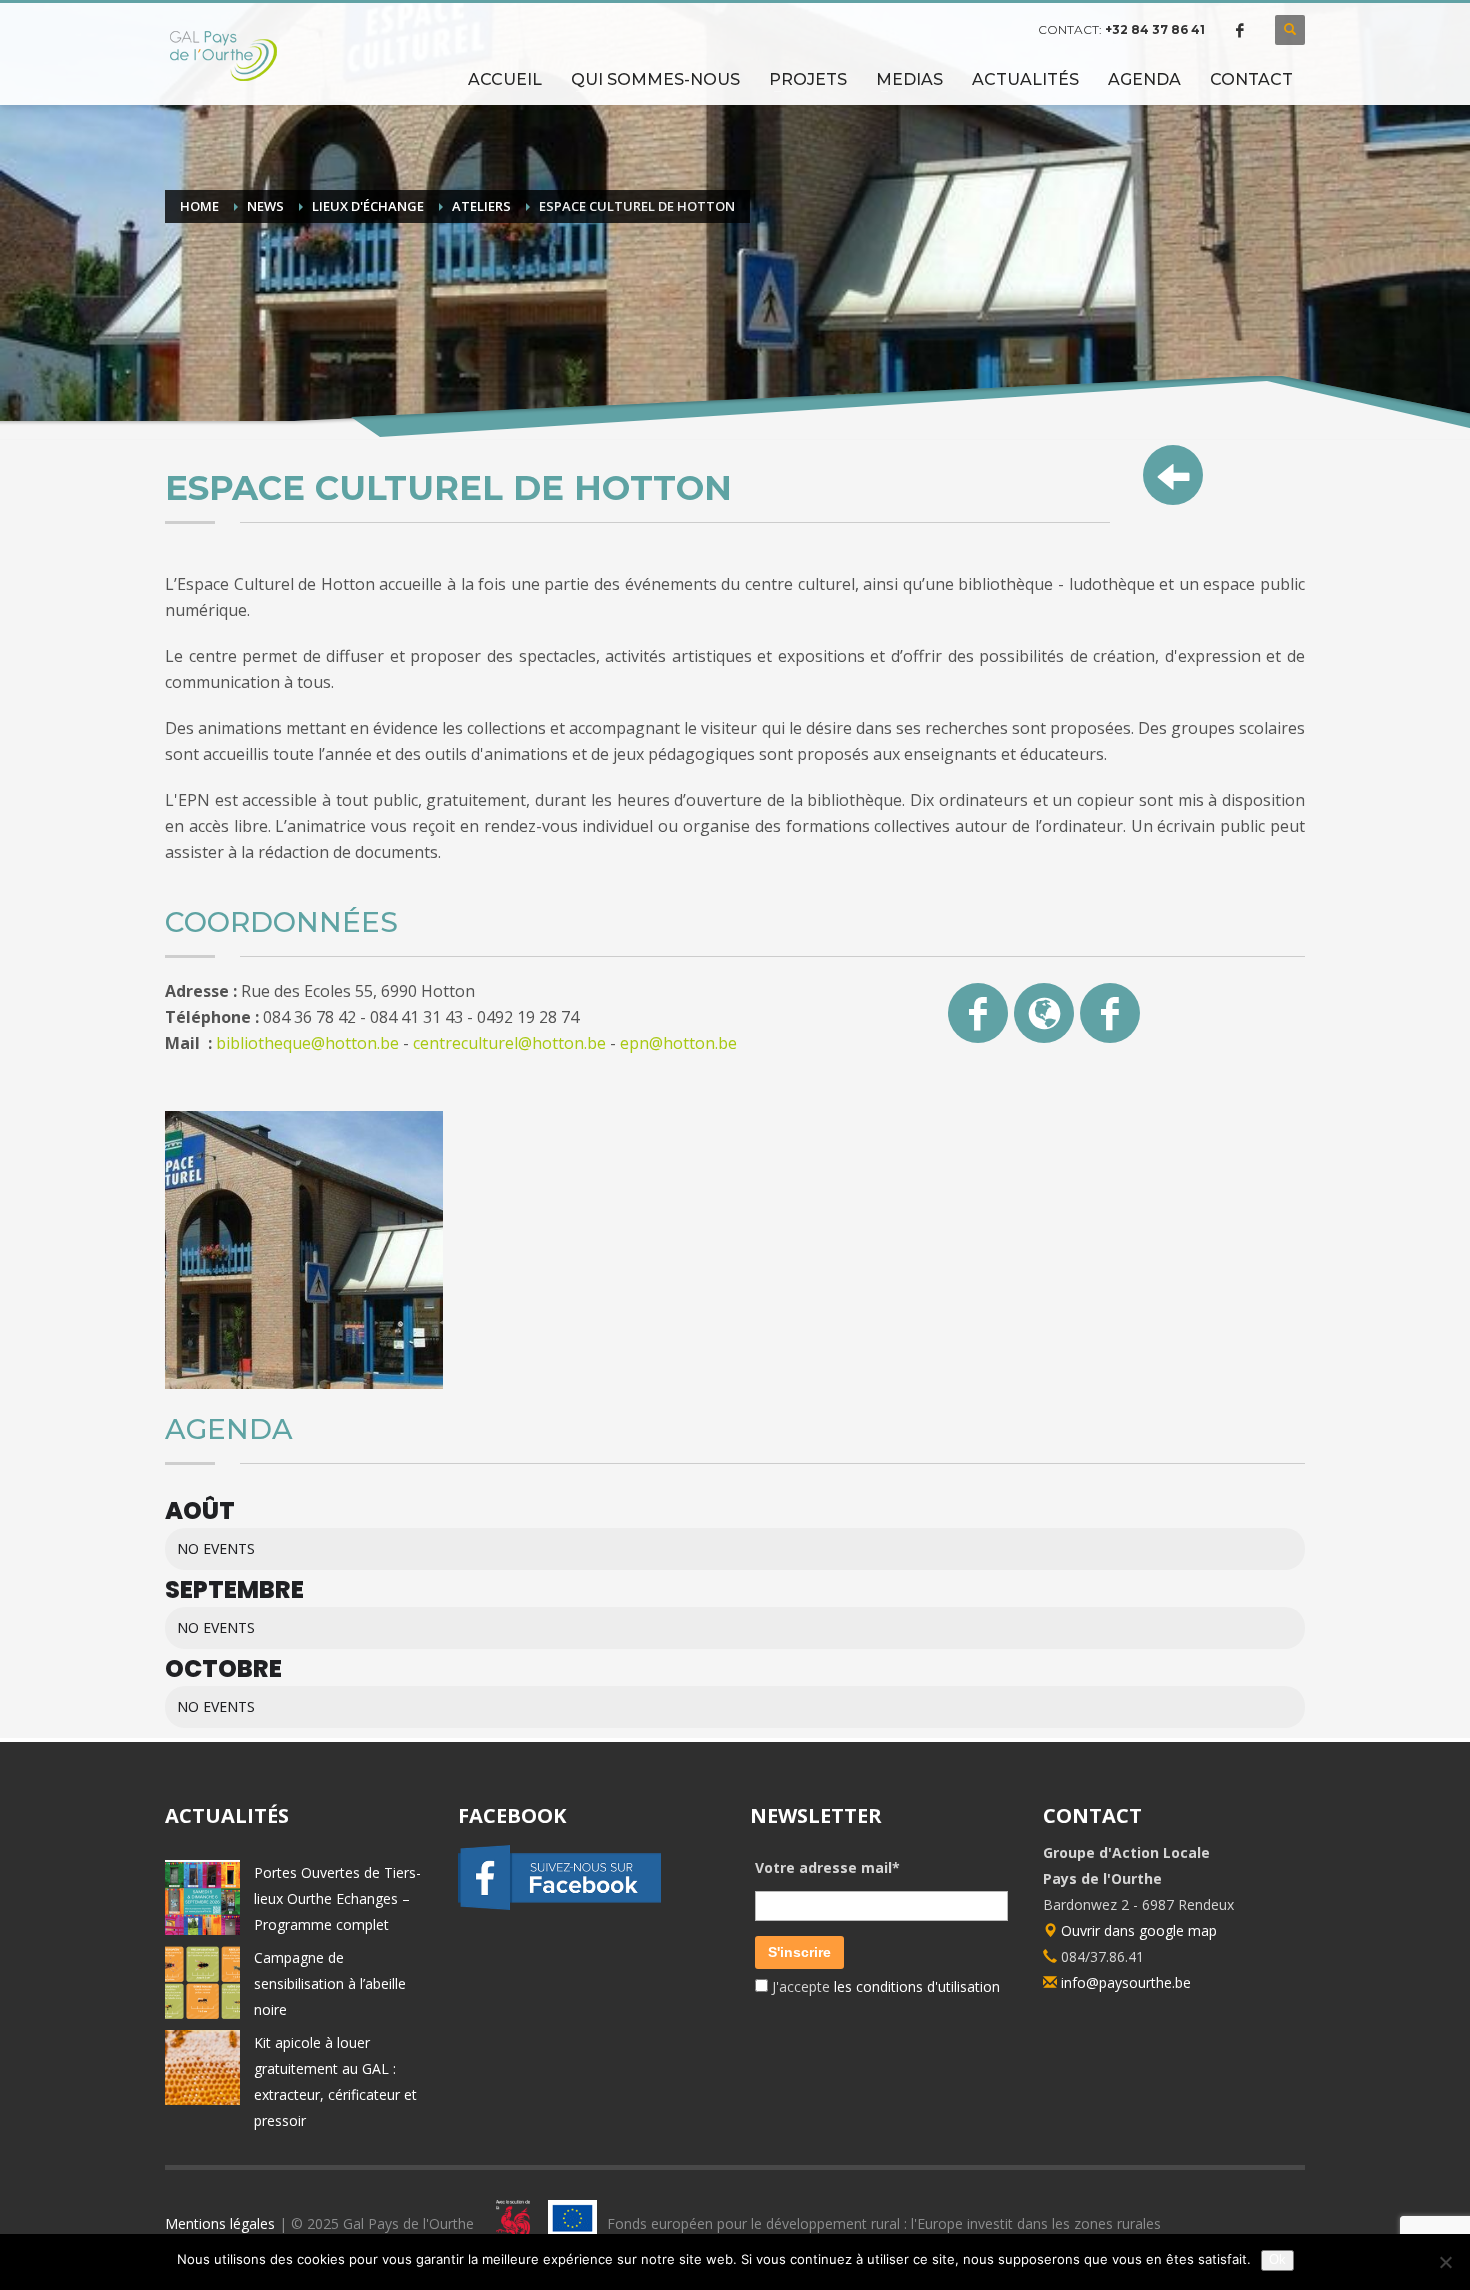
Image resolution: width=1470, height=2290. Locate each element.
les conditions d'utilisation (915, 1986)
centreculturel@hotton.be (509, 1043)
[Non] (1445, 2262)
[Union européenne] (572, 2222)
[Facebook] (1240, 30)
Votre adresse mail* (827, 1867)
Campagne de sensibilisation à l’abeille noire (330, 1983)
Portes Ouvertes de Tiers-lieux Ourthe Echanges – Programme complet (337, 1898)
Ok (1277, 2259)
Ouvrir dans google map (1137, 1930)
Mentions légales (220, 2222)
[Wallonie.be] (508, 2222)
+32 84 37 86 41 (1155, 29)
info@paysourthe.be (1126, 1982)
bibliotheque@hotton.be (309, 1043)
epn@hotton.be (678, 1043)
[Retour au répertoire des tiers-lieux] (1173, 475)
